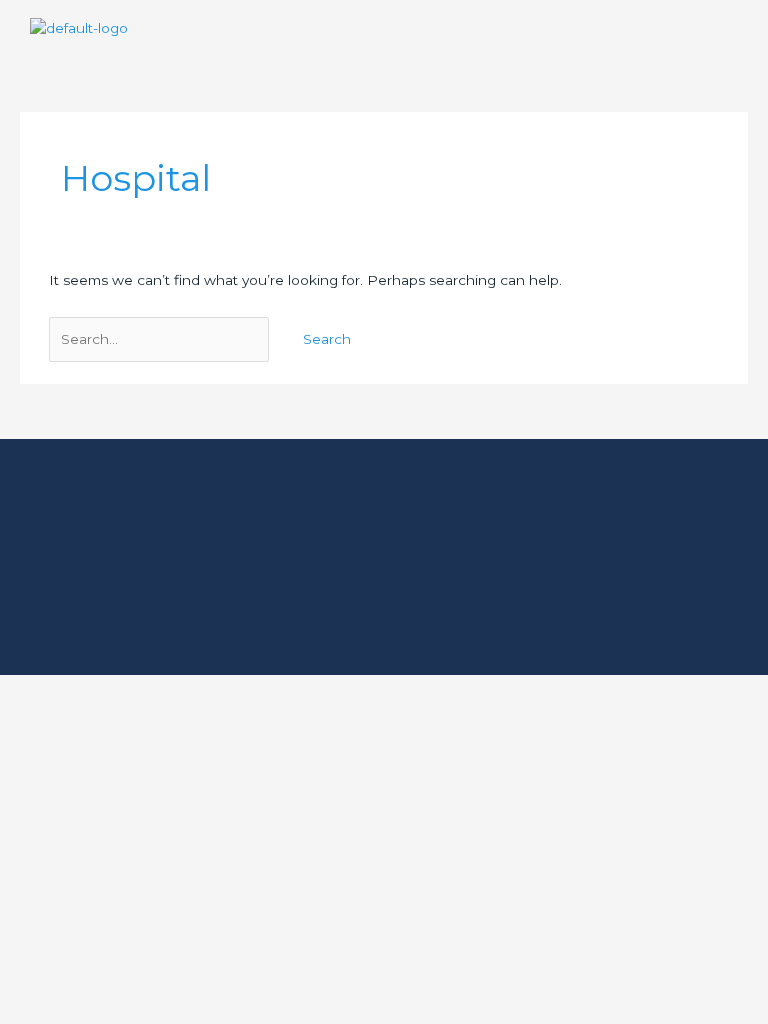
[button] (742, 28)
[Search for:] (161, 339)
